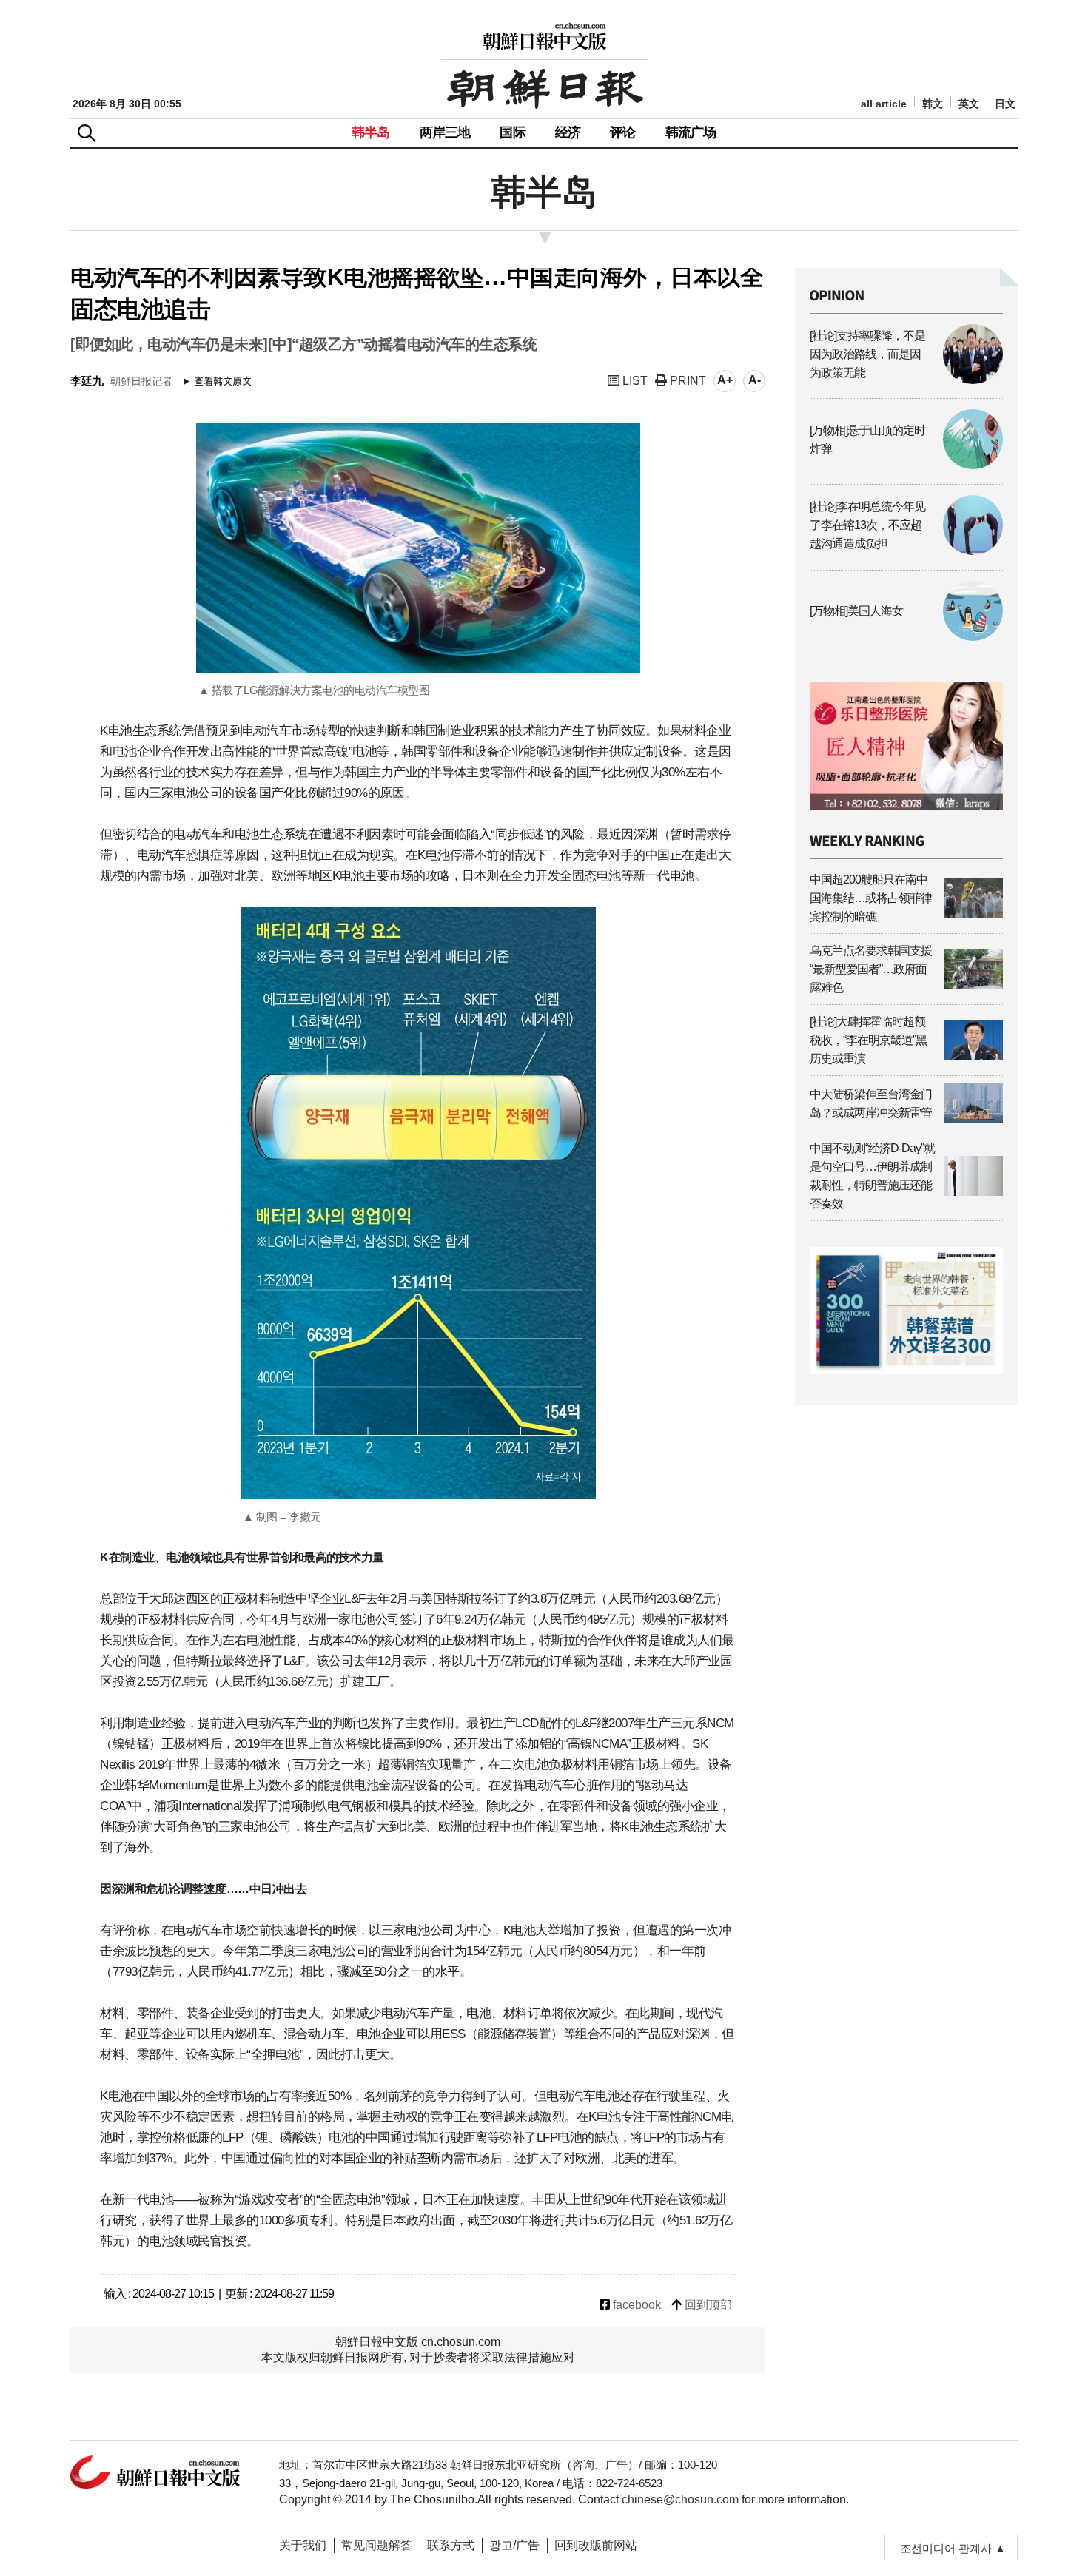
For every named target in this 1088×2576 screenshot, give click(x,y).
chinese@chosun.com (680, 2499)
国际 (512, 132)
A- (755, 380)
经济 (568, 132)
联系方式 (451, 2545)
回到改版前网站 (596, 2545)
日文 (1005, 104)
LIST (634, 381)
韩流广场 (691, 132)
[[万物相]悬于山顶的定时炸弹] (906, 465)
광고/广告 (514, 2545)
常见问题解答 (377, 2545)
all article (884, 104)
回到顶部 (707, 2305)
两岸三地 (445, 132)
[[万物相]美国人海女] (906, 637)
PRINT (686, 381)
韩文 (933, 104)
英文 (969, 104)
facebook (635, 2305)
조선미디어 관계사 (946, 2548)
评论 (622, 132)
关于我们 (303, 2545)
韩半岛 (371, 132)
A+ (725, 380)
